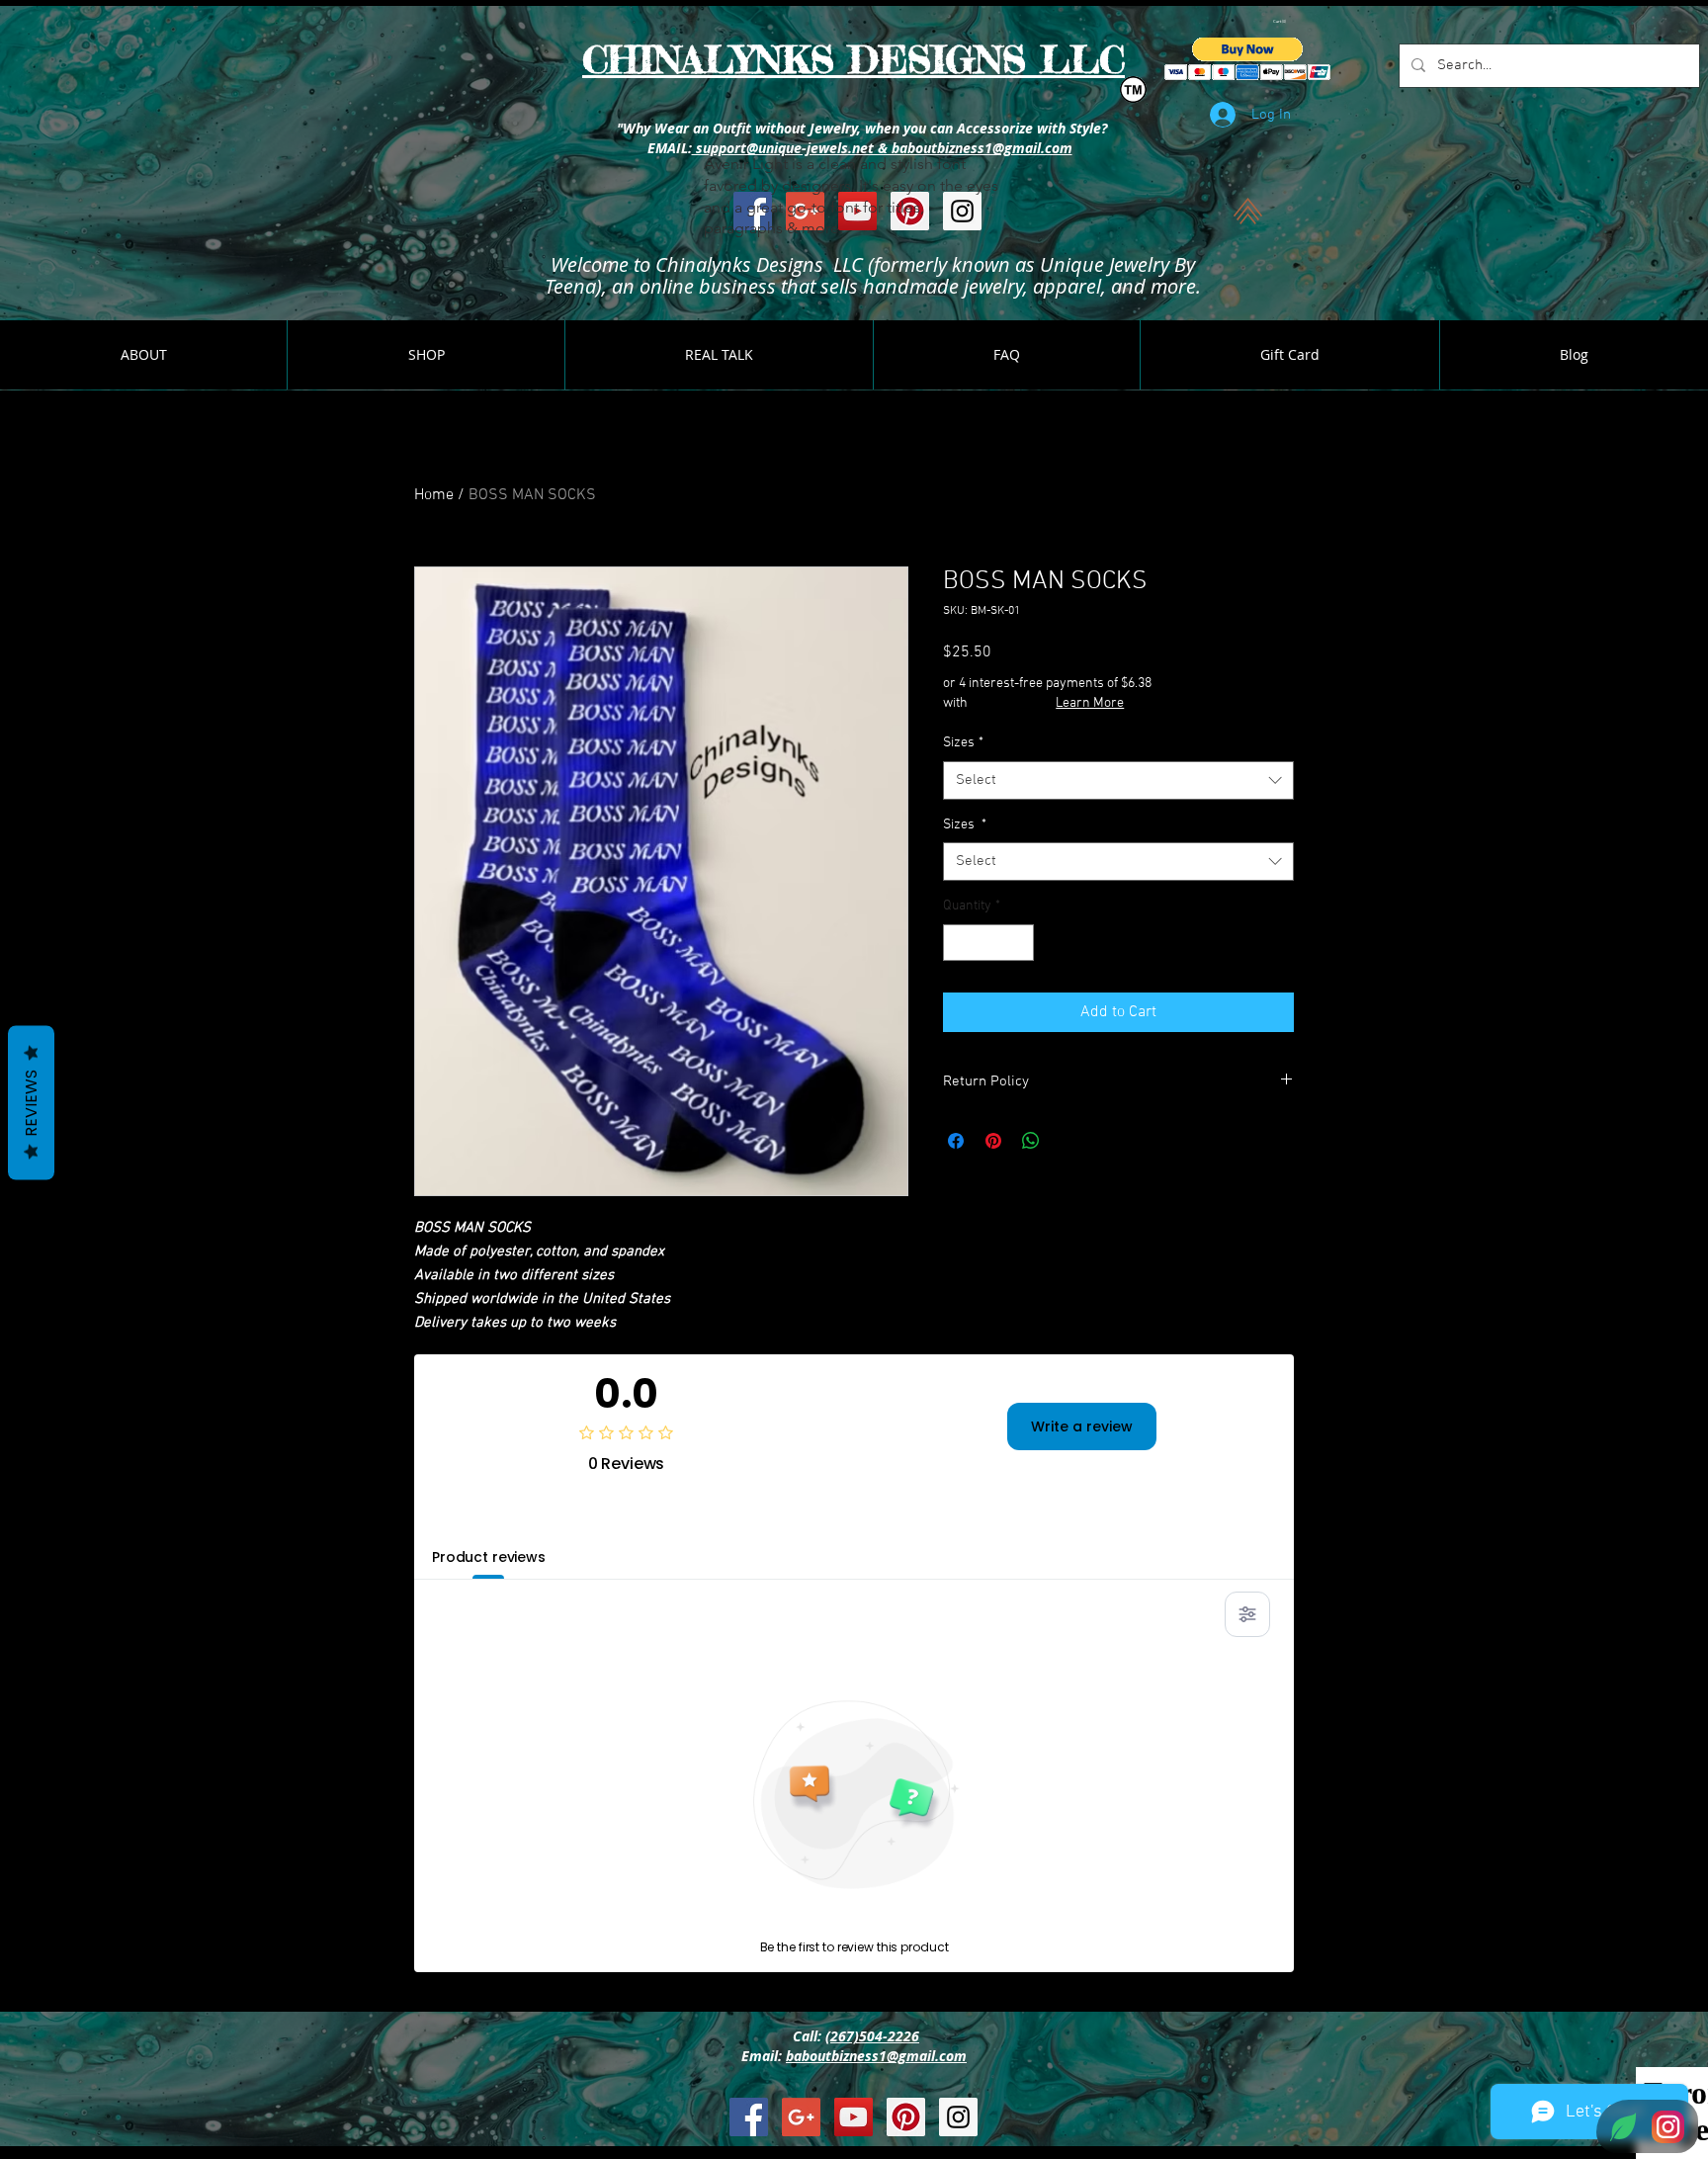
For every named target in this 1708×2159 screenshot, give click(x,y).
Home (434, 495)
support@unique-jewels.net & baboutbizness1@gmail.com (882, 148)
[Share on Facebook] (956, 1141)
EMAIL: (668, 148)
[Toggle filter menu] (1247, 1614)
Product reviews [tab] (489, 1557)
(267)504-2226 (872, 2036)
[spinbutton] (988, 943)
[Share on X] (1068, 1141)
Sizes (963, 743)
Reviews (31, 1103)
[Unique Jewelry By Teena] (749, 2117)
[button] (1281, 21)
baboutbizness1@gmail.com (876, 2056)
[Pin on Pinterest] (993, 1141)
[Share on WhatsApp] (1031, 1141)
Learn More (1090, 703)
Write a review (1082, 1426)
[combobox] (1118, 780)
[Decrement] (958, 943)
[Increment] (1019, 943)
